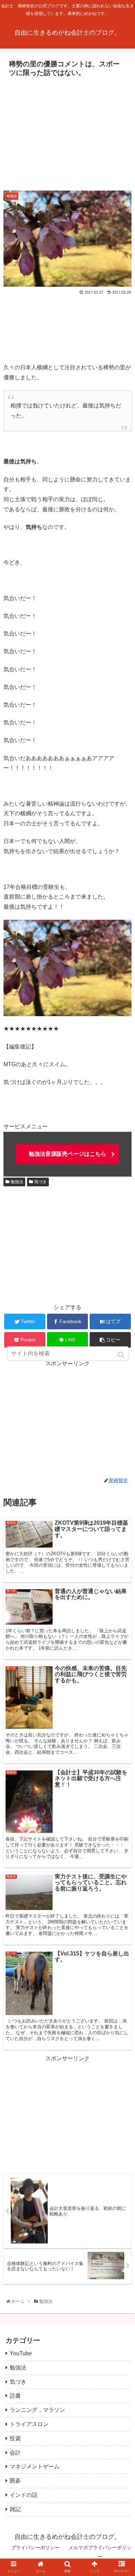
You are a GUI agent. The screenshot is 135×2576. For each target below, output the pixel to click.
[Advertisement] (67, 132)
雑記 (15, 2509)
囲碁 (15, 2481)
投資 (15, 2438)
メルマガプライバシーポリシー (100, 2552)
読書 (15, 2396)
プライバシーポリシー (35, 2548)
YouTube (21, 2353)
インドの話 (24, 2495)
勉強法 (17, 1182)
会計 (15, 2453)
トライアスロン (29, 2424)
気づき (40, 1182)
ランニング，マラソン (37, 2410)
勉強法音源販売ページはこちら (67, 1154)
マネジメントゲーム (35, 2466)
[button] (122, 1355)
